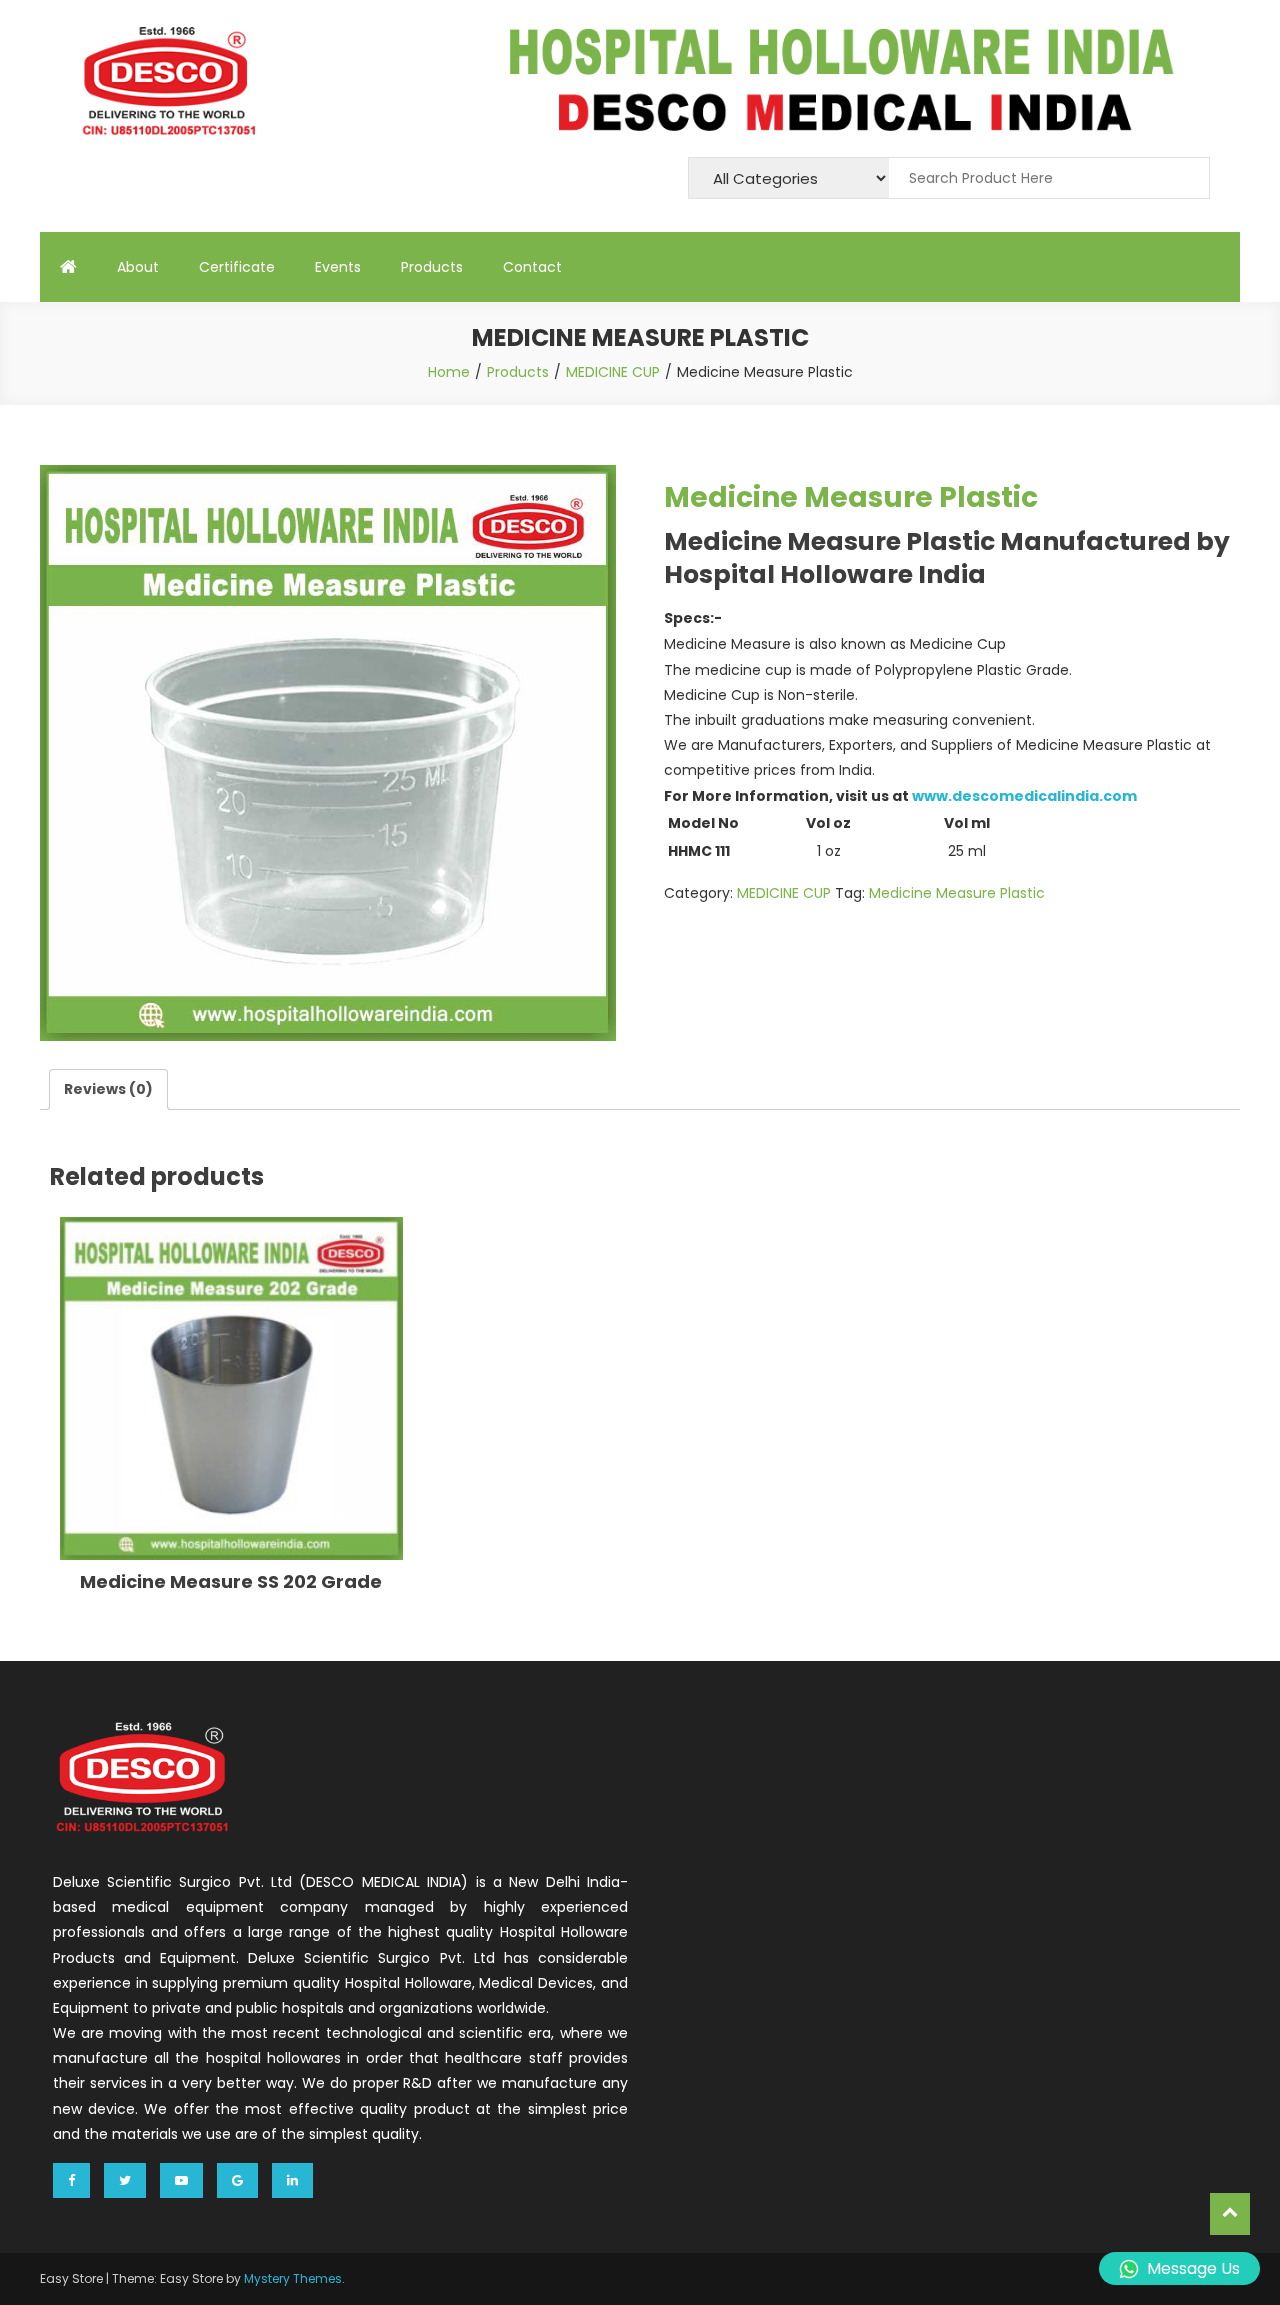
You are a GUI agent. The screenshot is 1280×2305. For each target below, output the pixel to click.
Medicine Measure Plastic (957, 893)
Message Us (1193, 2268)
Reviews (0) (108, 1089)
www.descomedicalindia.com (1024, 796)
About (138, 267)
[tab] (108, 1089)
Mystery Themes (293, 2278)
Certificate (237, 267)
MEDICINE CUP (784, 893)
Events (338, 267)
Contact (532, 267)
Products (432, 267)
